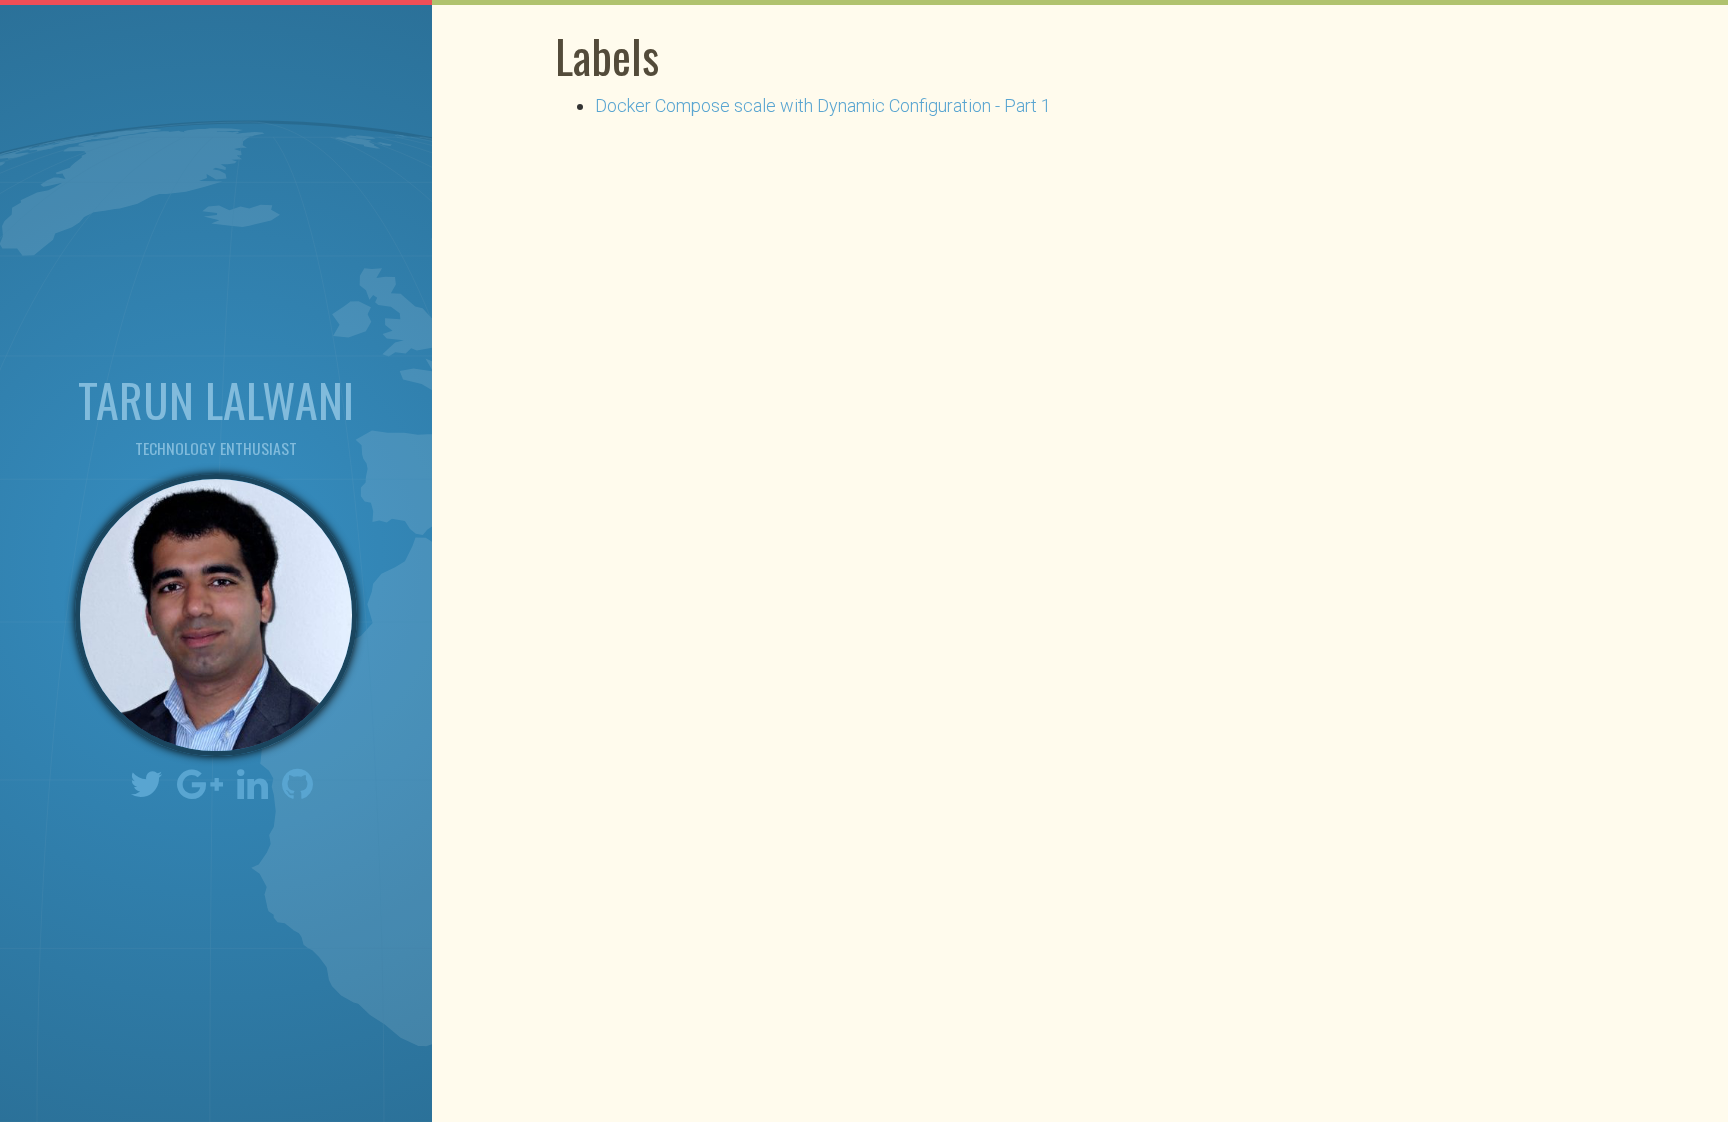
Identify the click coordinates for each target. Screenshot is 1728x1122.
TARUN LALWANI (216, 399)
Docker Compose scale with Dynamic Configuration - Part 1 (823, 105)
